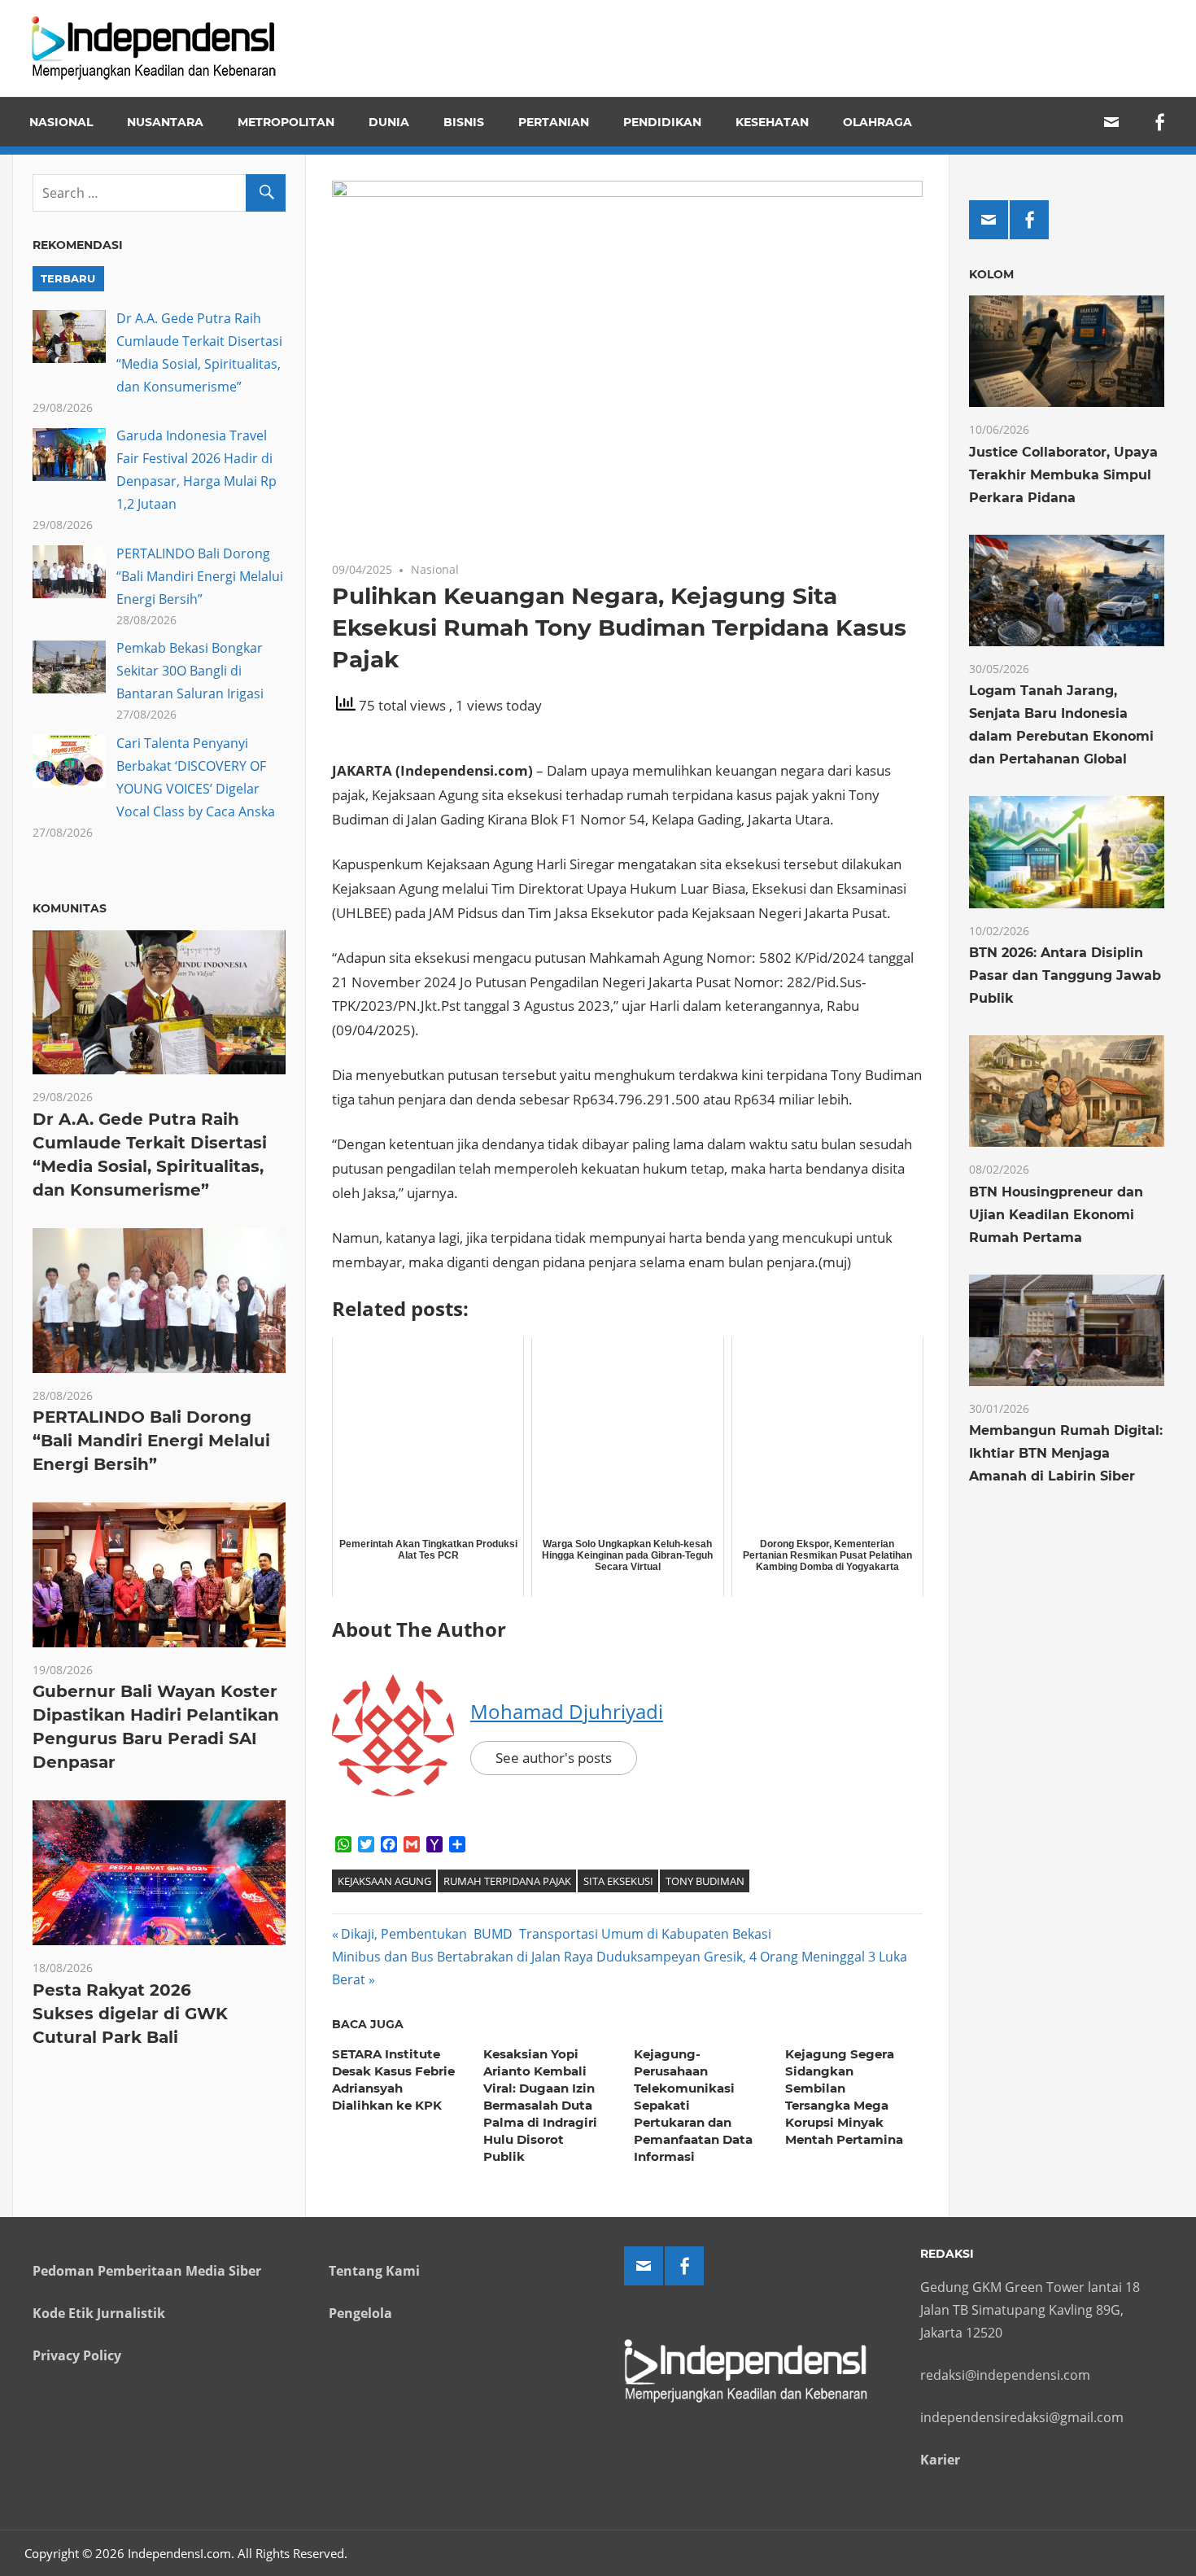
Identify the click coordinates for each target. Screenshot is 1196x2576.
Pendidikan (662, 122)
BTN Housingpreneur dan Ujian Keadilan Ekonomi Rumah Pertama (1056, 1215)
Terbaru (68, 278)
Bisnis (464, 122)
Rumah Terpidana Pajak (507, 1881)
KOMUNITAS (70, 908)
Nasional (61, 122)
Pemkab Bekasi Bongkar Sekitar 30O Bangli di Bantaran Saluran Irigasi (190, 671)
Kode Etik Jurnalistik (99, 2313)
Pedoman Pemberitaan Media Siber (147, 2271)
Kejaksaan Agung (384, 1881)
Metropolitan (286, 122)
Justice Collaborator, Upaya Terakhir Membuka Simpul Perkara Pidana (1063, 475)
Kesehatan (772, 122)
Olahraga (877, 122)
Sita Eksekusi (618, 1881)
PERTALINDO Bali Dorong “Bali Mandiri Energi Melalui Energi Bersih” (200, 576)
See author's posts (554, 1758)
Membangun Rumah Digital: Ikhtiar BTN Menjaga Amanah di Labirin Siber (1066, 1453)
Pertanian (554, 122)
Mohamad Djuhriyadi (567, 1711)
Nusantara (165, 122)
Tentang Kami (374, 2271)
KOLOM (991, 274)
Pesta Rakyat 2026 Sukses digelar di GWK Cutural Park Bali (130, 2014)
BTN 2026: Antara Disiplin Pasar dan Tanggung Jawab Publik (1065, 975)
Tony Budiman (705, 1881)
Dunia (389, 122)
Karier (940, 2460)
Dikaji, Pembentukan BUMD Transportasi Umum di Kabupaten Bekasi (556, 1934)
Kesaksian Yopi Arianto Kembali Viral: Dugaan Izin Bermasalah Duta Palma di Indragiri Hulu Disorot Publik (540, 2105)
